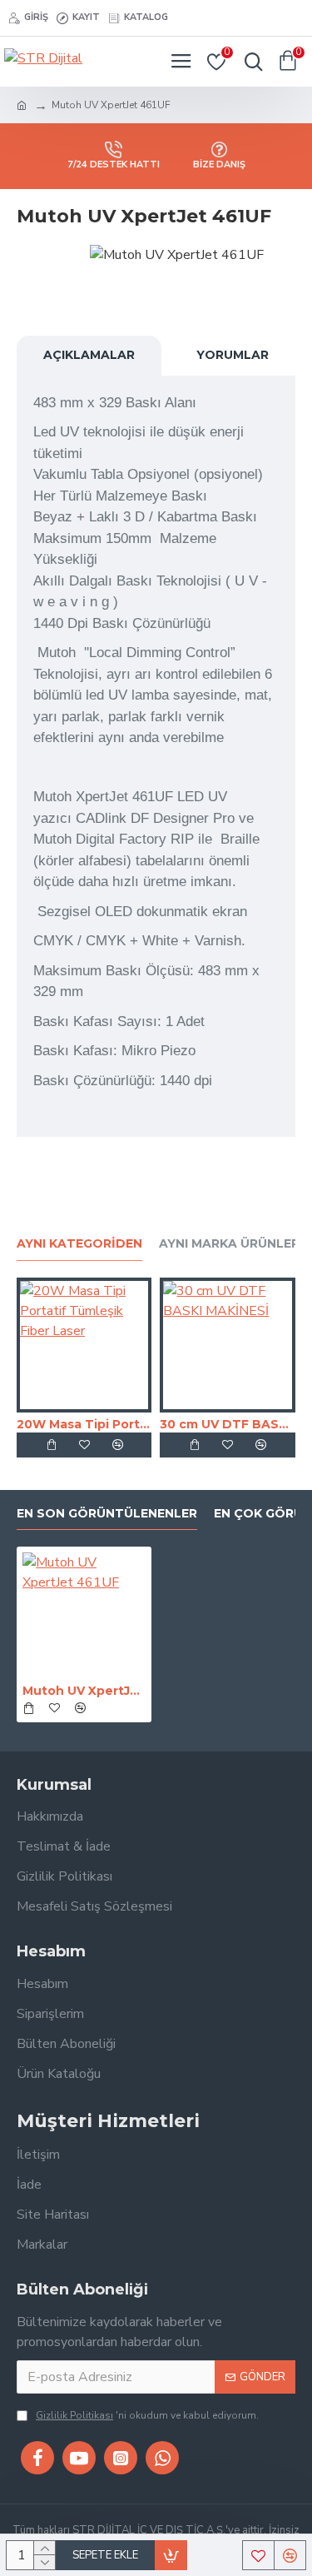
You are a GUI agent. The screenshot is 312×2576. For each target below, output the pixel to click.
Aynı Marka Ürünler (229, 1244)
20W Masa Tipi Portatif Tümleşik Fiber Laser (84, 1424)
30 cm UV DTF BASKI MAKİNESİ (227, 1424)
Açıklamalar (89, 355)
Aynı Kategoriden (79, 1244)
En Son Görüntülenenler (107, 1514)
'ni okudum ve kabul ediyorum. (147, 2415)
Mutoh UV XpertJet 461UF (84, 1691)
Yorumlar (233, 355)
